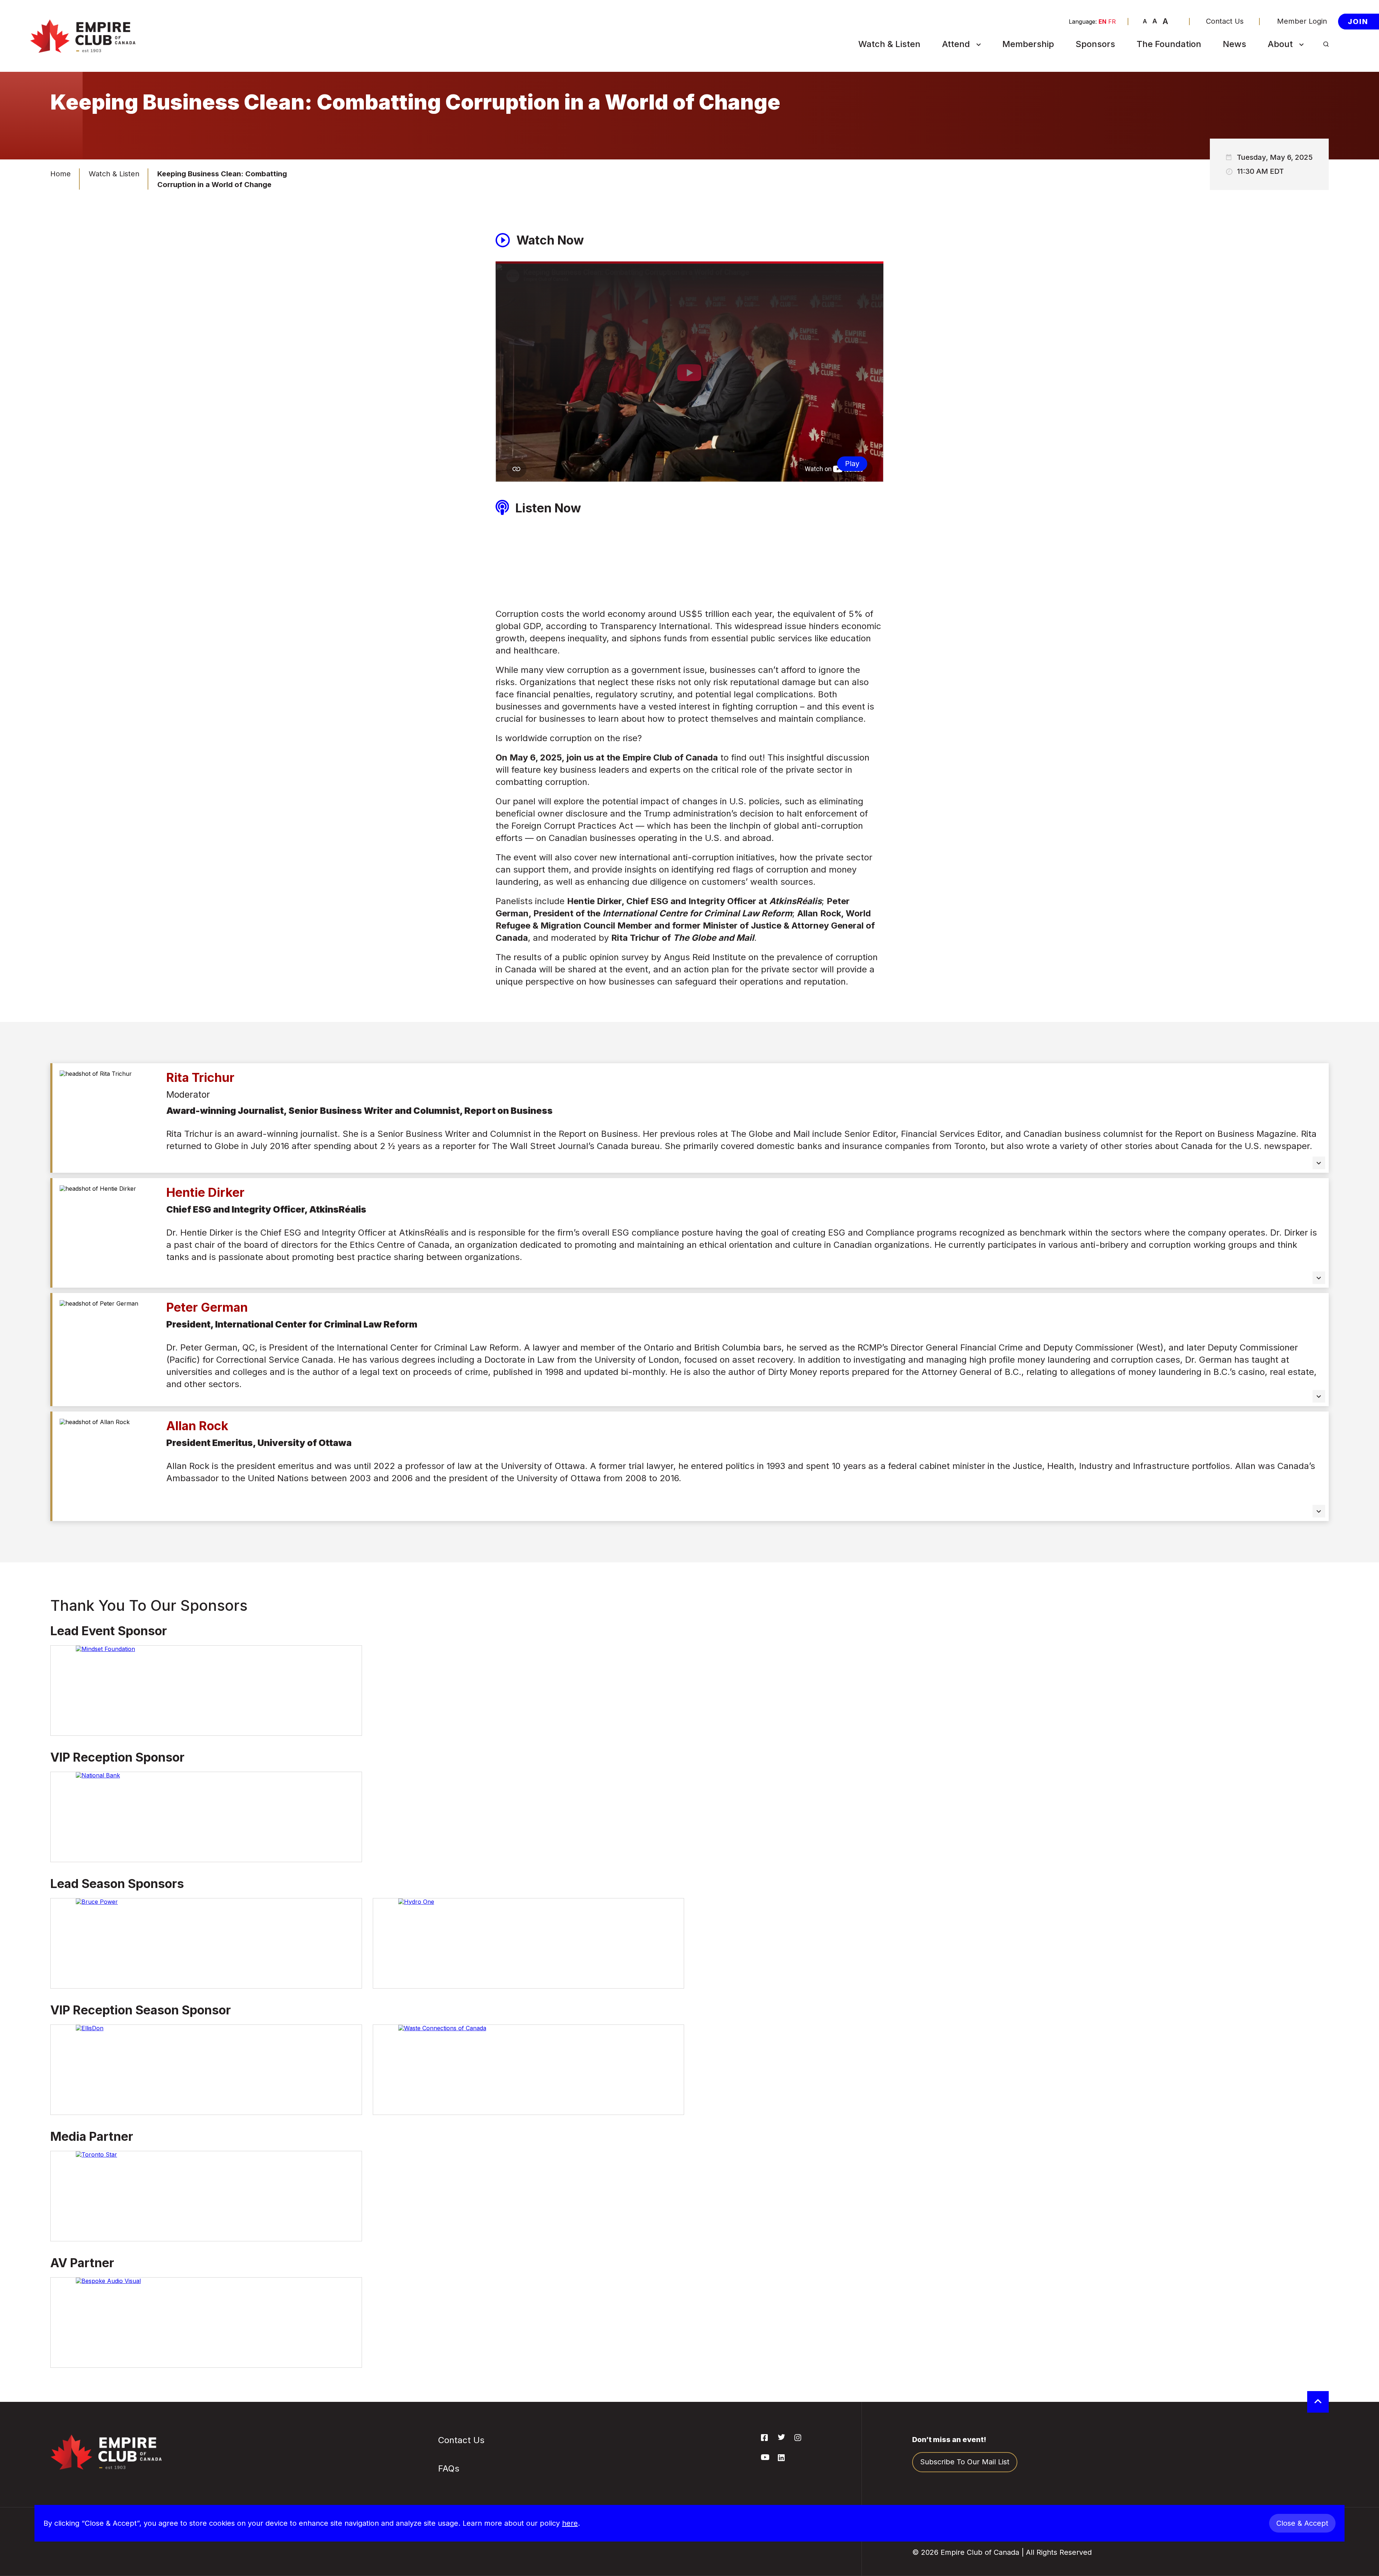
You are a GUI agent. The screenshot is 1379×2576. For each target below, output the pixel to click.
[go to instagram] (798, 2439)
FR (1112, 22)
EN (1102, 22)
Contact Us (1225, 21)
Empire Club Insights (1306, 113)
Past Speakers (1296, 96)
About (1280, 44)
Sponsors (1095, 44)
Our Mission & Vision (1306, 78)
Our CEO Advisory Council (1302, 160)
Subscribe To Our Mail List (975, 100)
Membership (1028, 44)
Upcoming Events (976, 61)
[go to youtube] (765, 2458)
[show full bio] (1319, 1163)
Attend (956, 44)
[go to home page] (83, 36)
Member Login (1302, 21)
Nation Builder (970, 78)
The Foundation (1169, 44)
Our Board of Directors (1293, 134)
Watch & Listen (889, 44)
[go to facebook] (764, 2439)
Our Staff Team (1297, 181)
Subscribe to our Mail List (965, 2462)
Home (61, 174)
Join (1358, 21)
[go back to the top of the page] (1318, 2402)
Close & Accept (1302, 2523)
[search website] (1326, 44)
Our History (1291, 61)
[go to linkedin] (781, 2459)
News (1234, 44)
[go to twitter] (781, 2438)
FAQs (954, 121)
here (570, 2523)
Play (852, 464)
